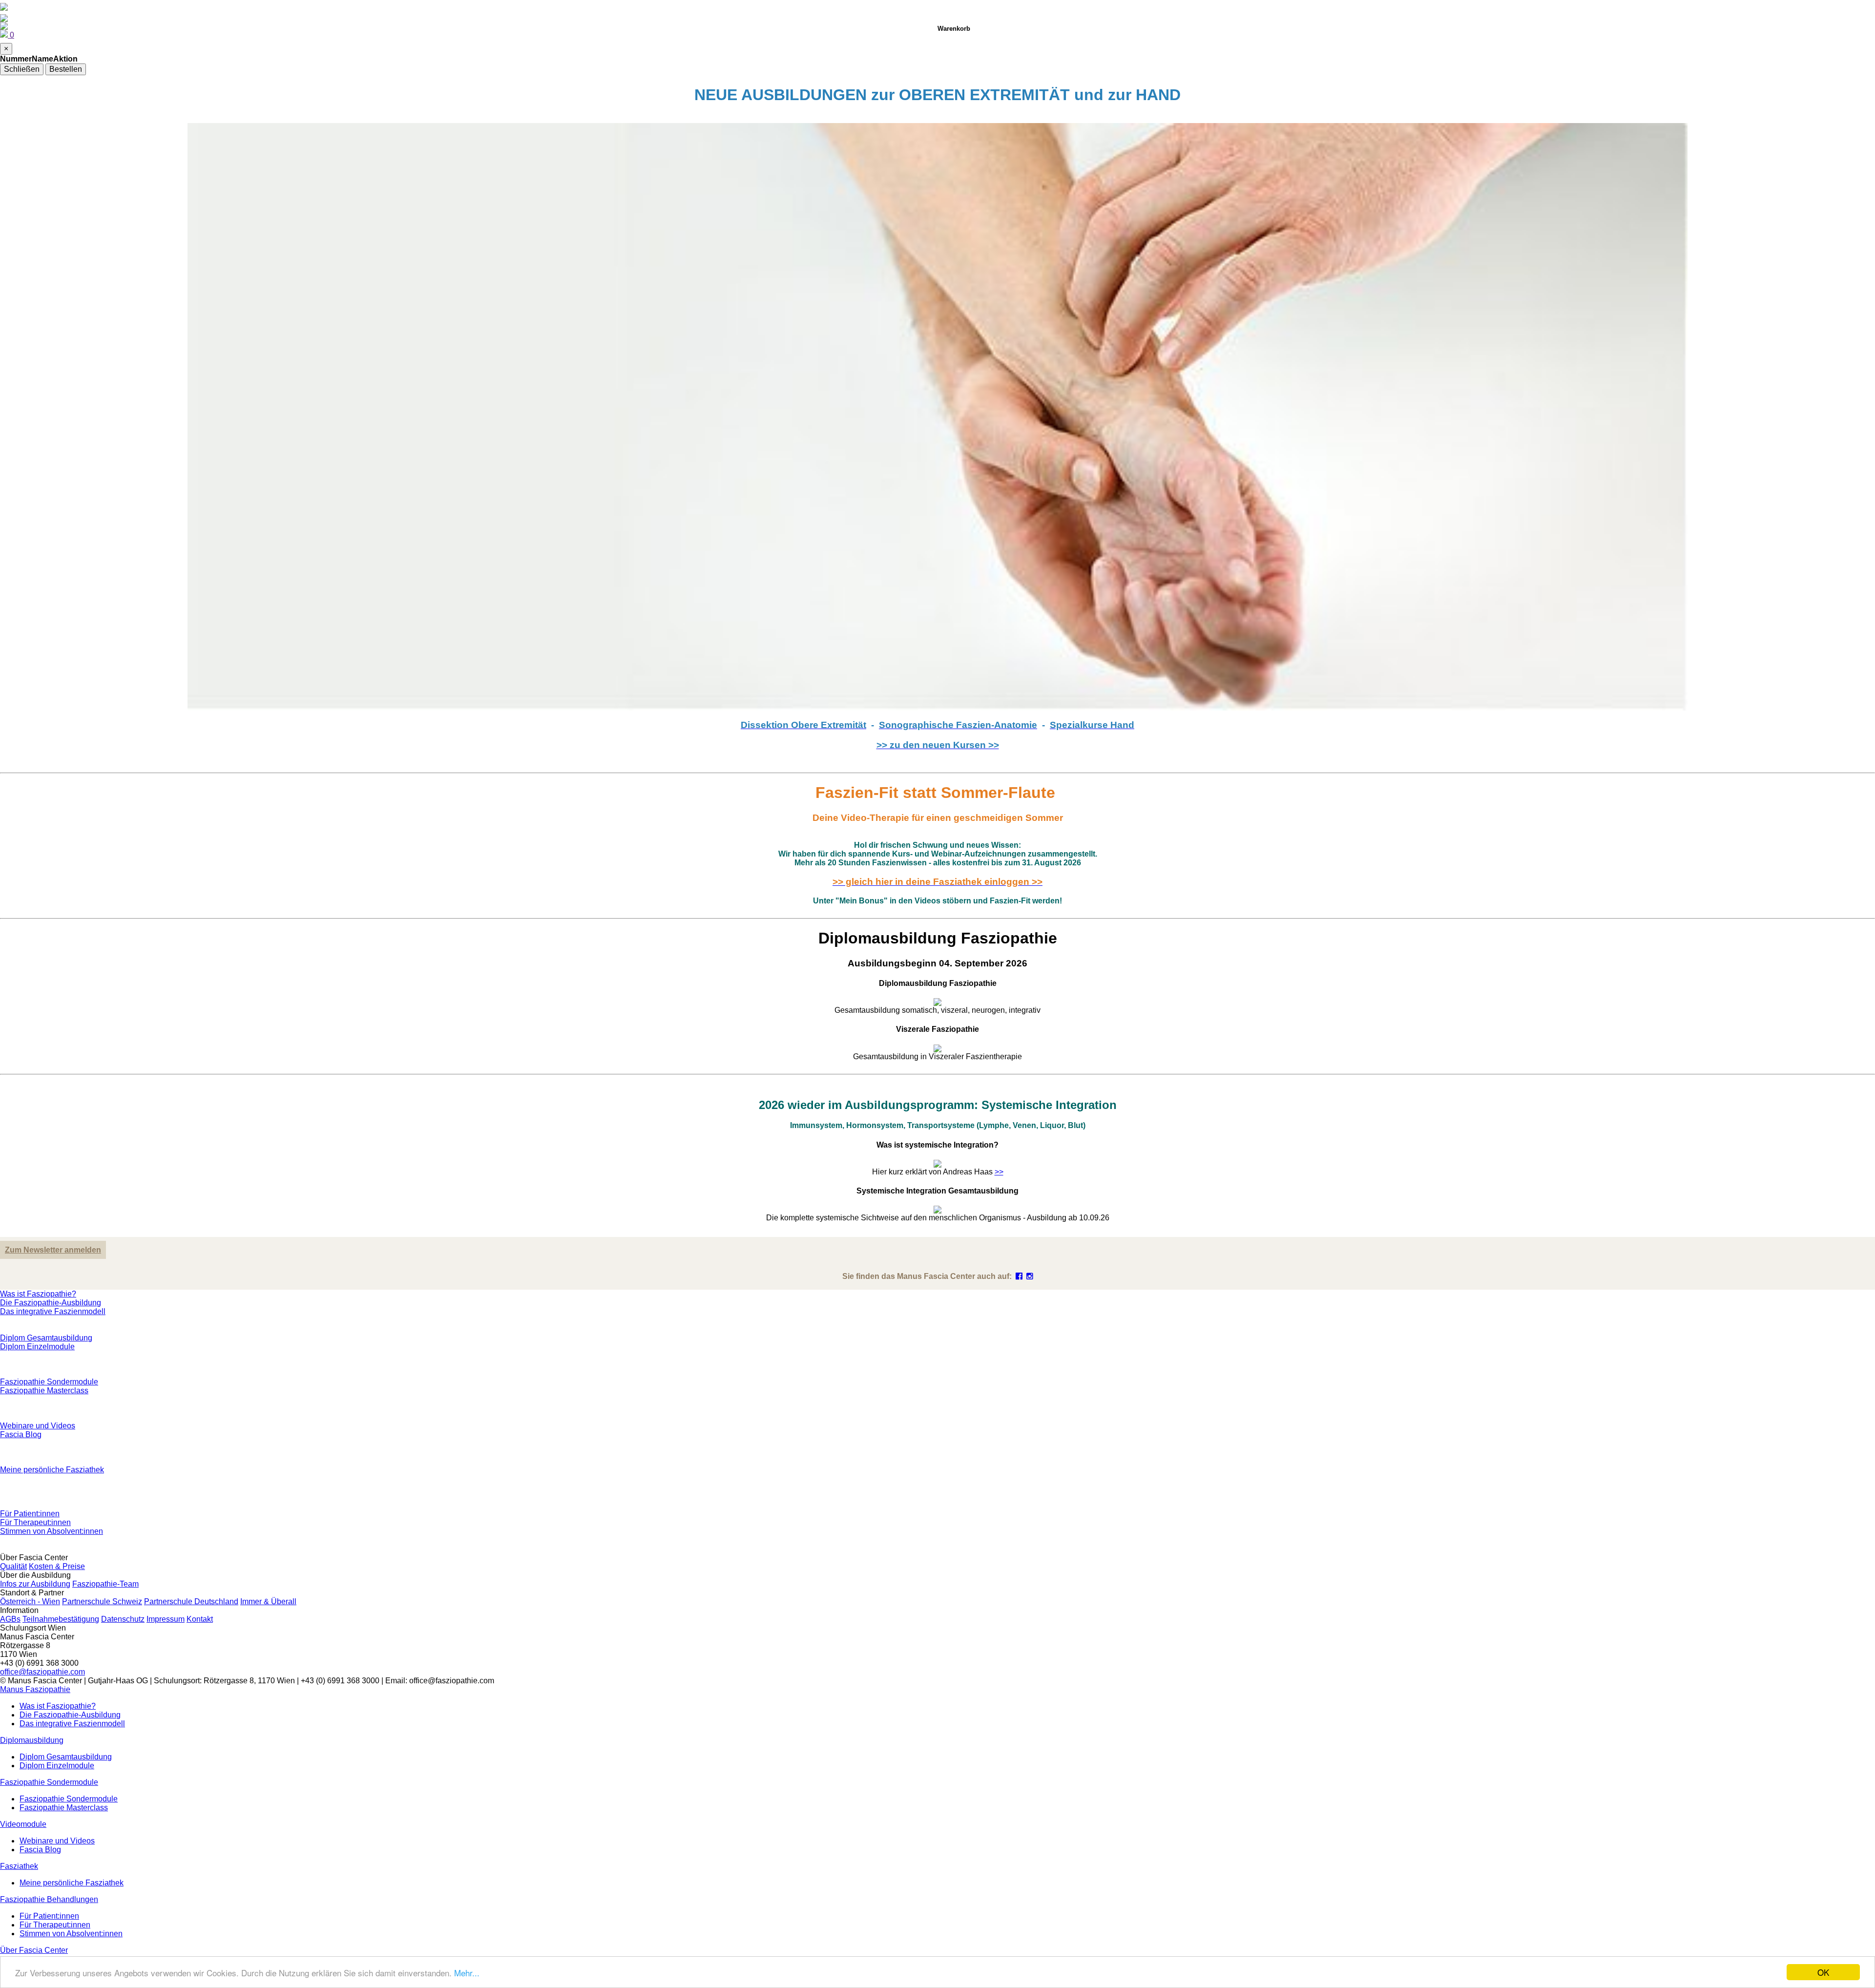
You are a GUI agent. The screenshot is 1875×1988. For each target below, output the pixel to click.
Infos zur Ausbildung (35, 1584)
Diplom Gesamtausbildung (46, 1338)
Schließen (22, 69)
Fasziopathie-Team (105, 1584)
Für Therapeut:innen (35, 1522)
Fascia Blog (21, 1434)
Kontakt (200, 1619)
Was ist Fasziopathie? (38, 1294)
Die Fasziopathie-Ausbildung (51, 1303)
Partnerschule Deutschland (191, 1601)
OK (1823, 1972)
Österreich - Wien (30, 1601)
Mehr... (467, 1973)
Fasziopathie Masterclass (44, 1391)
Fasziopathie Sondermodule (49, 1382)
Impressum (166, 1619)
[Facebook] (1019, 1276)
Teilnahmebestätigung (61, 1619)
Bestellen (66, 69)
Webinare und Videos (38, 1426)
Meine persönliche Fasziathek (52, 1470)
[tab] (937, 993)
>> (999, 1172)
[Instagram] (1030, 1276)
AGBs (10, 1619)
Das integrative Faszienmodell (53, 1311)
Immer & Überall (268, 1601)
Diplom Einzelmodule (37, 1347)
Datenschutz (123, 1619)
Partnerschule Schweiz (102, 1601)
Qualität (13, 1566)
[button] (35, 1689)
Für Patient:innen (30, 1514)
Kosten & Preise (57, 1566)
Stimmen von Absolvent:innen (52, 1531)
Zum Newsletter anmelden (53, 1250)
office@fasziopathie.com (42, 1672)
